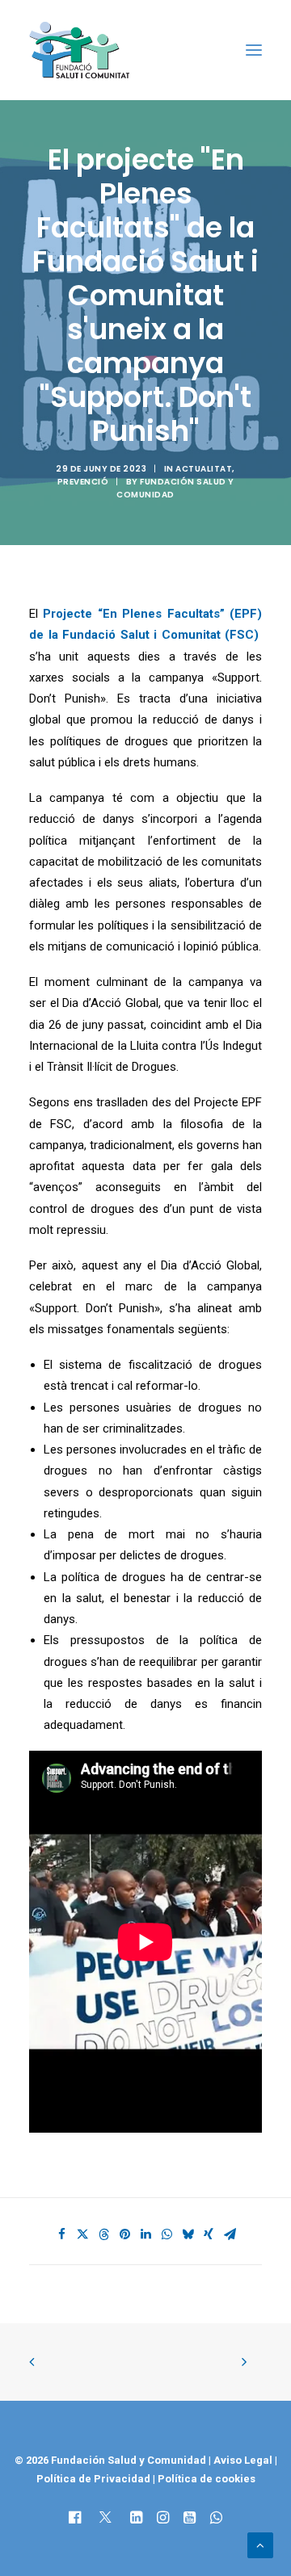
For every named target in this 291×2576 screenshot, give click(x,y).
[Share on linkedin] (145, 2234)
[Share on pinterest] (124, 2234)
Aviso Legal (243, 2460)
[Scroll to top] (260, 2545)
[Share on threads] (103, 2234)
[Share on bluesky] (188, 2234)
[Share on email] (230, 2234)
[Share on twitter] (82, 2234)
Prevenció (83, 482)
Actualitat (204, 469)
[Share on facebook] (61, 2234)
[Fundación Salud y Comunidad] (83, 50)
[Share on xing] (209, 2234)
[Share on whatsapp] (167, 2234)
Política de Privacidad (95, 2479)
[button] (254, 50)
